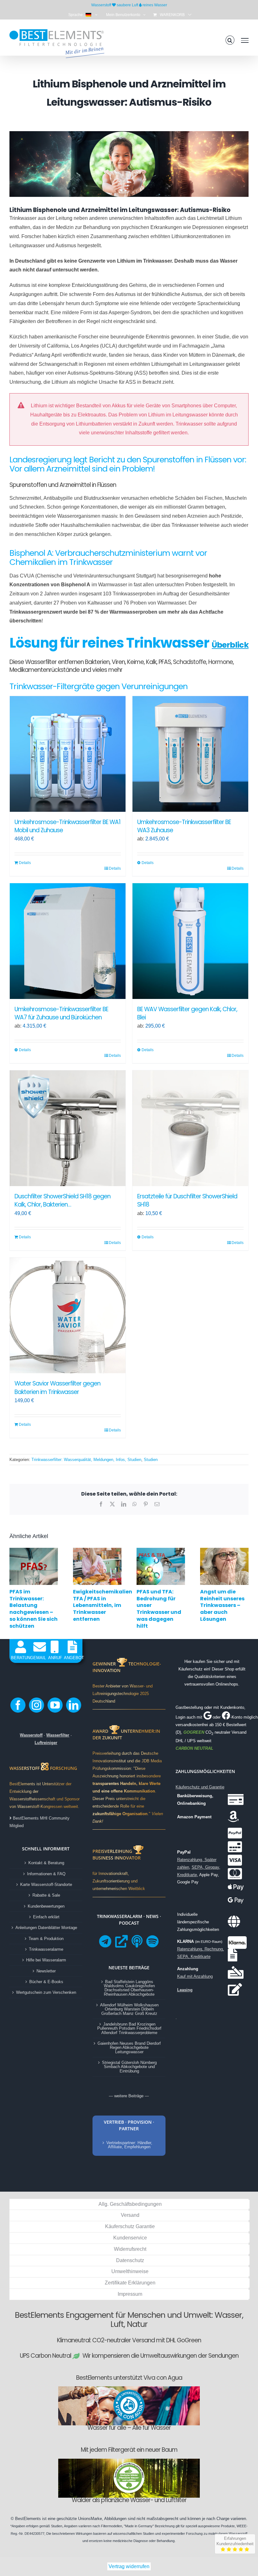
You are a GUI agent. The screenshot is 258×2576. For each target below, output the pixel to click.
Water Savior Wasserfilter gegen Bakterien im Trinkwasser (57, 1388)
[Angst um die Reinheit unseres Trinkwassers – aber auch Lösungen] (224, 1550)
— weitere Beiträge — (129, 2096)
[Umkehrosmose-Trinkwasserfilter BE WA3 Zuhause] (190, 754)
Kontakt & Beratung (46, 1863)
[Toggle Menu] (245, 40)
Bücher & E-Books (46, 1982)
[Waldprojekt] (129, 2461)
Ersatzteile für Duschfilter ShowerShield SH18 (187, 1200)
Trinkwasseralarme (46, 1949)
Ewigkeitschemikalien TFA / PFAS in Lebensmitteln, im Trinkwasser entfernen (103, 1605)
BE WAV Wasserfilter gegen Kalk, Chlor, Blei (187, 1013)
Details (25, 863)
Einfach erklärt (46, 1917)
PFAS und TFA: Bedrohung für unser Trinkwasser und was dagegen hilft (159, 1609)
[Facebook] (18, 1705)
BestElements (28, 2519)
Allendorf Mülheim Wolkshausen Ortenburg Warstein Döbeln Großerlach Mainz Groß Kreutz (129, 2009)
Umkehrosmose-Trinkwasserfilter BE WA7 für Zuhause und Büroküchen (61, 1013)
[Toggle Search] (230, 40)
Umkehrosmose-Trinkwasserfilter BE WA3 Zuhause (184, 826)
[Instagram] (36, 1705)
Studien (151, 1460)
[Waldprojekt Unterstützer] (129, 2464)
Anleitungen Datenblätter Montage (46, 1928)
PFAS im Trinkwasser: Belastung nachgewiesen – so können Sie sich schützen (34, 1609)
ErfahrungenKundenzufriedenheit (235, 2541)
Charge (223, 2519)
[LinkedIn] (74, 1705)
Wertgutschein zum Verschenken (46, 1992)
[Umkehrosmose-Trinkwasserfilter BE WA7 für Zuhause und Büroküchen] (68, 941)
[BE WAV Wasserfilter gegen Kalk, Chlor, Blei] (190, 941)
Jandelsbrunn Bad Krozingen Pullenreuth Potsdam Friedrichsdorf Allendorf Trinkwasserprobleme (129, 2028)
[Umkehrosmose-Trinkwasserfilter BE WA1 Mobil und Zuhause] (68, 754)
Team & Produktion (46, 1939)
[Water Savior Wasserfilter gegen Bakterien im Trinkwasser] (68, 1315)
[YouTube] (55, 1705)
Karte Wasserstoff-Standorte (46, 1885)
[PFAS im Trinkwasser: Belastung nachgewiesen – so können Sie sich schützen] (34, 1550)
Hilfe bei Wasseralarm (46, 1960)
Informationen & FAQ (46, 1874)
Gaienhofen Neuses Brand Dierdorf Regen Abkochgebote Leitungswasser (129, 2048)
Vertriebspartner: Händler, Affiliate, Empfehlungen (129, 2145)
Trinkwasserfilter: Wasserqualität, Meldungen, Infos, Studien (86, 1460)
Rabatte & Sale (46, 1895)
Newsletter (46, 1971)
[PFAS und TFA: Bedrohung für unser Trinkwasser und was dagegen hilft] (161, 1550)
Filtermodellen (112, 2526)
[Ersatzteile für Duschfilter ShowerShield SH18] (190, 1128)
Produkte (228, 2526)
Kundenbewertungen (46, 1906)
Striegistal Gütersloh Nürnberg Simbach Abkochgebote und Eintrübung (129, 2067)
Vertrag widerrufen (129, 2566)
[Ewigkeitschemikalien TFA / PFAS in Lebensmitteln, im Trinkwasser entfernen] (97, 1550)
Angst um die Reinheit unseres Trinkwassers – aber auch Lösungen (222, 1605)
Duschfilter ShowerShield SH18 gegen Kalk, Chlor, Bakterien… (62, 1200)
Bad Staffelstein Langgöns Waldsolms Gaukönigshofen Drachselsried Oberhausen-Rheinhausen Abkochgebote (129, 1988)
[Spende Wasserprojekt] (129, 2388)
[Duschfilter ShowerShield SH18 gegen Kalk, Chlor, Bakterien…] (68, 1128)
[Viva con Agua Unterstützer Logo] (129, 2392)
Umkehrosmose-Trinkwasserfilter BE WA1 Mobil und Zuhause (67, 826)
